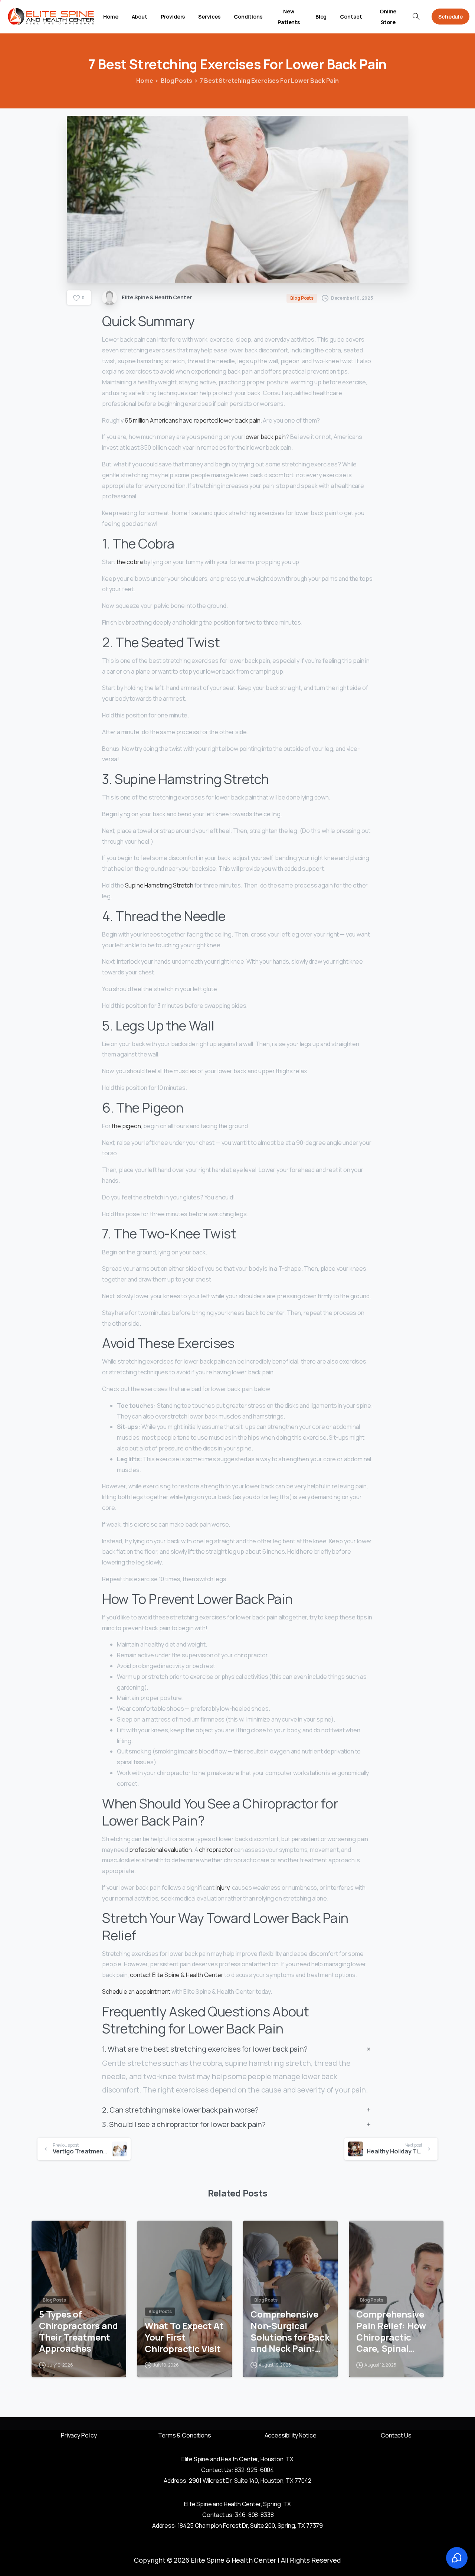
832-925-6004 (254, 2470)
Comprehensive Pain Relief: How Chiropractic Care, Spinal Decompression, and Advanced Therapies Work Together (391, 2331)
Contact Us (396, 2435)
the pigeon (126, 1126)
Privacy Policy (79, 2435)
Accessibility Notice (291, 2435)
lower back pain (265, 437)
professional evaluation (160, 1850)
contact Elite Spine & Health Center (176, 1975)
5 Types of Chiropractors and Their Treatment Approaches (78, 2331)
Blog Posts (176, 81)
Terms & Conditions (184, 2435)
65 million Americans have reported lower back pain (193, 420)
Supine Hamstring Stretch (159, 885)
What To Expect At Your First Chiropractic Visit (184, 2337)
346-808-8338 (254, 2515)
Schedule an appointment (136, 1992)
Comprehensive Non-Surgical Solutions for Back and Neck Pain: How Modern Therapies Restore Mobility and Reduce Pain (290, 2331)
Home (145, 81)
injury (222, 1888)
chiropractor (216, 1850)
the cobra (130, 562)
